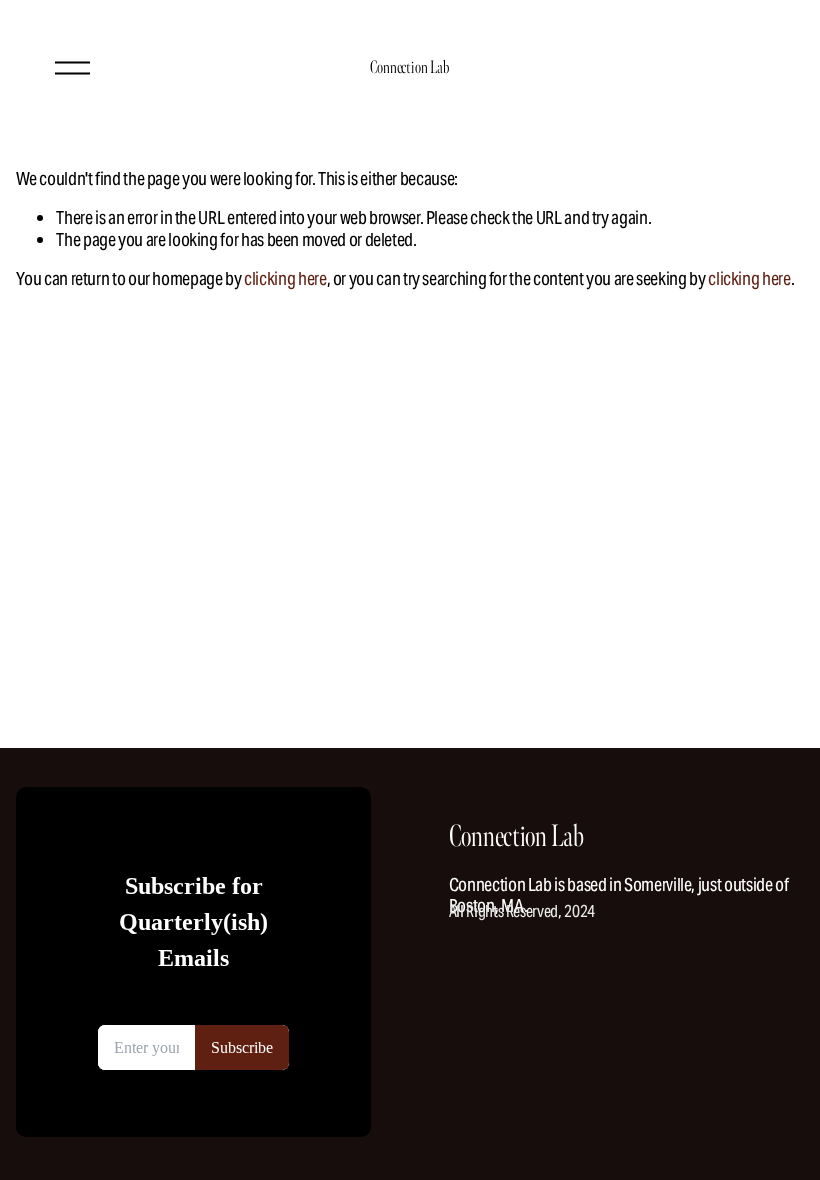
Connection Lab (410, 67)
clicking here (285, 278)
